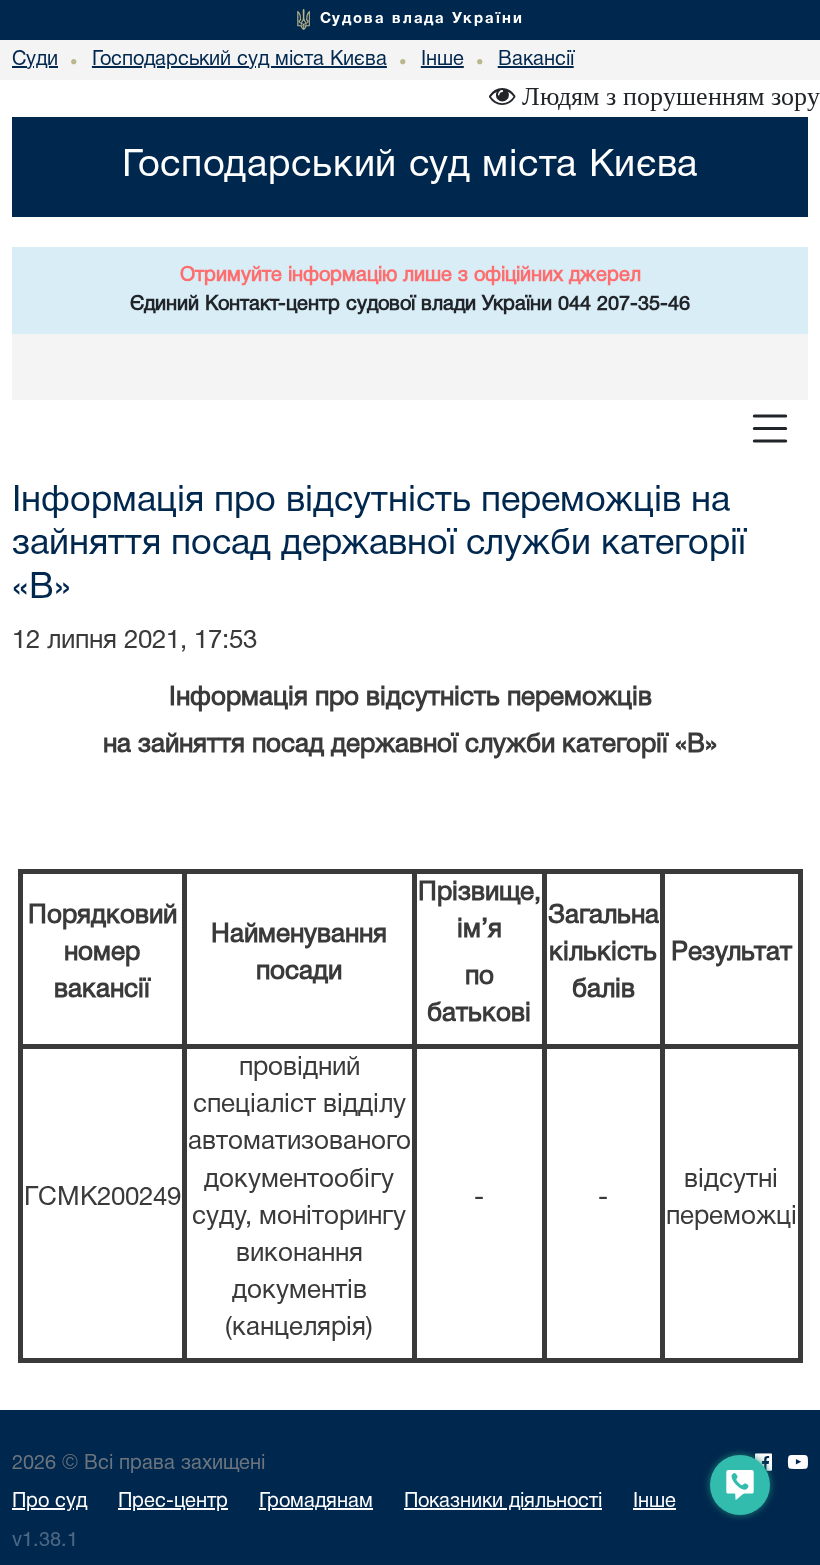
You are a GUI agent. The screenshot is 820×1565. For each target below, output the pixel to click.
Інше (654, 1502)
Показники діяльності (503, 1502)
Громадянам (316, 1502)
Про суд (49, 1502)
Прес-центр (173, 1502)
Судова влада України (422, 19)
